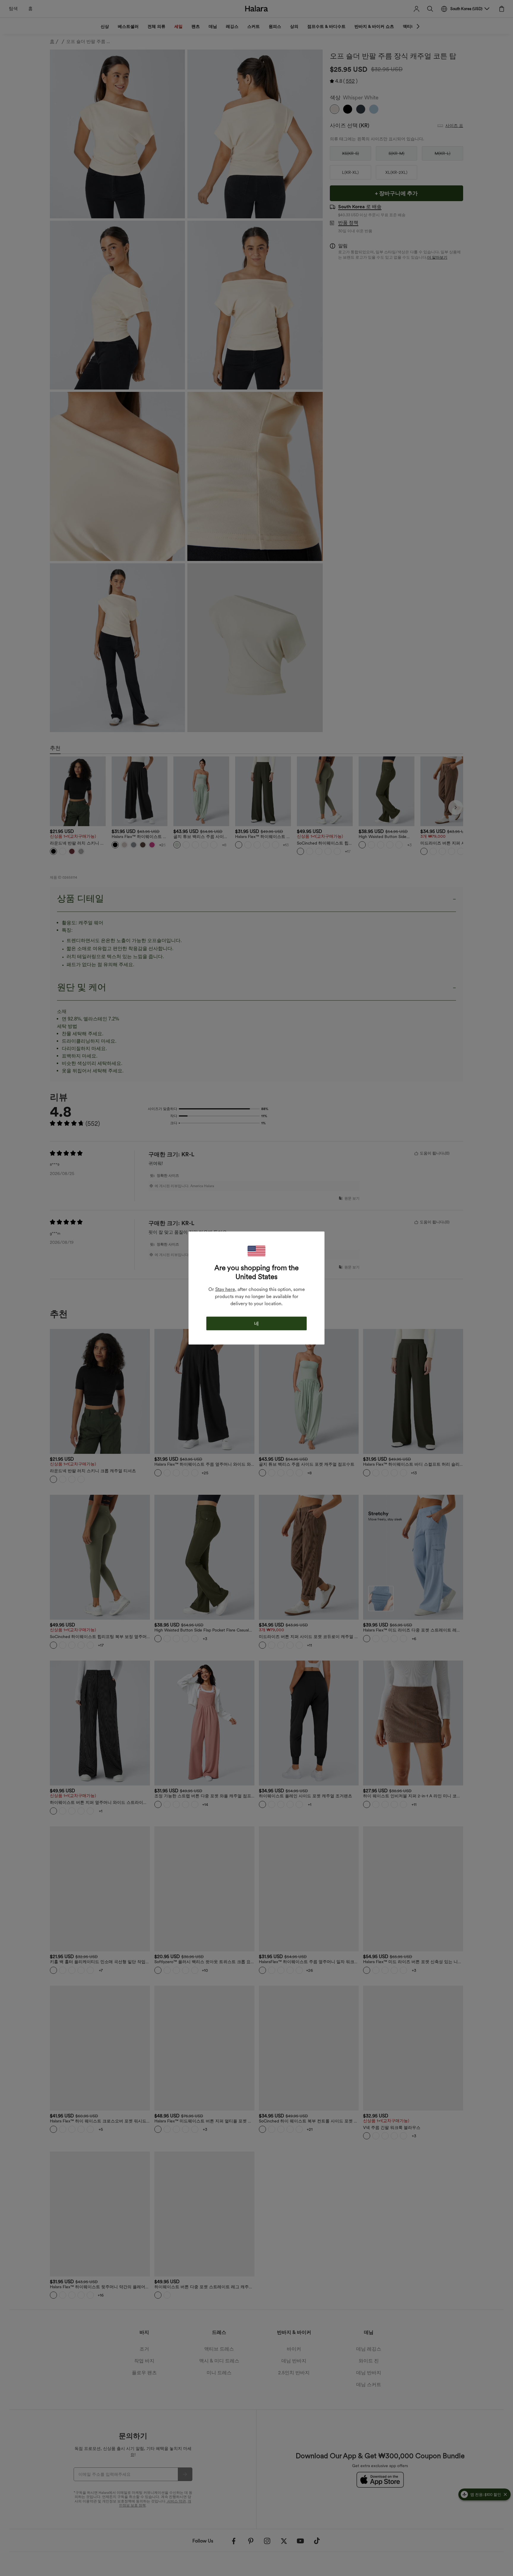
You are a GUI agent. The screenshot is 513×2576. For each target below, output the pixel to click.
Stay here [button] (225, 1289)
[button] (256, 1251)
